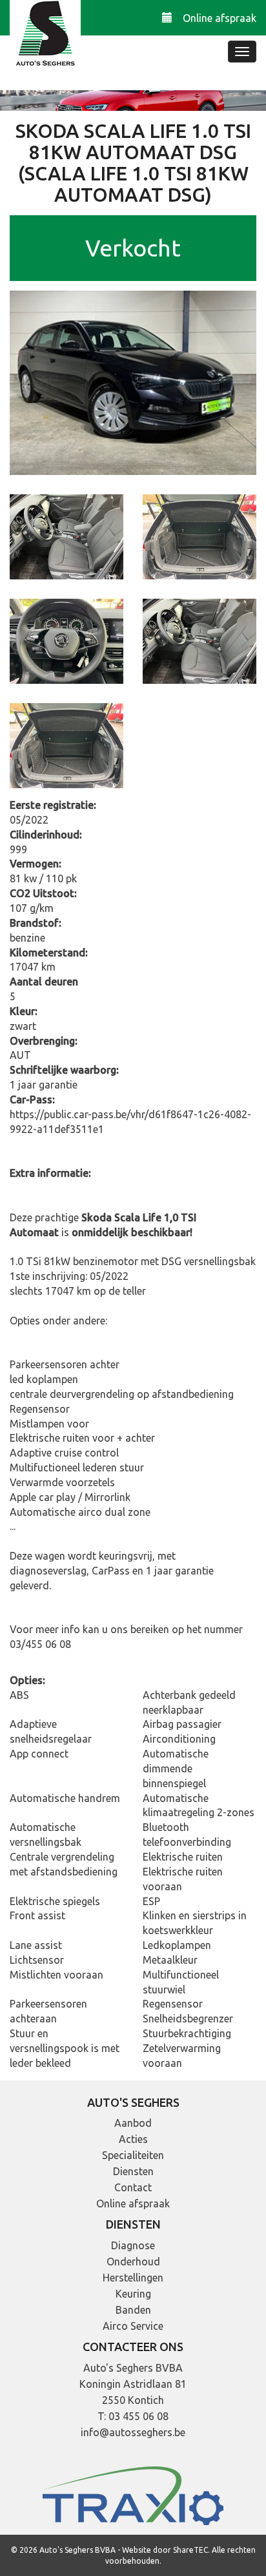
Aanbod (133, 2123)
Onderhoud (133, 2261)
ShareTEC (190, 2550)
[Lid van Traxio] (133, 2495)
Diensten (133, 2171)
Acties (133, 2139)
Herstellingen (133, 2278)
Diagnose (133, 2245)
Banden (133, 2310)
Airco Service (133, 2326)
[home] (45, 35)
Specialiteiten (133, 2155)
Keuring (133, 2294)
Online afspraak (220, 18)
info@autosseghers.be (133, 2432)
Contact (133, 2187)
